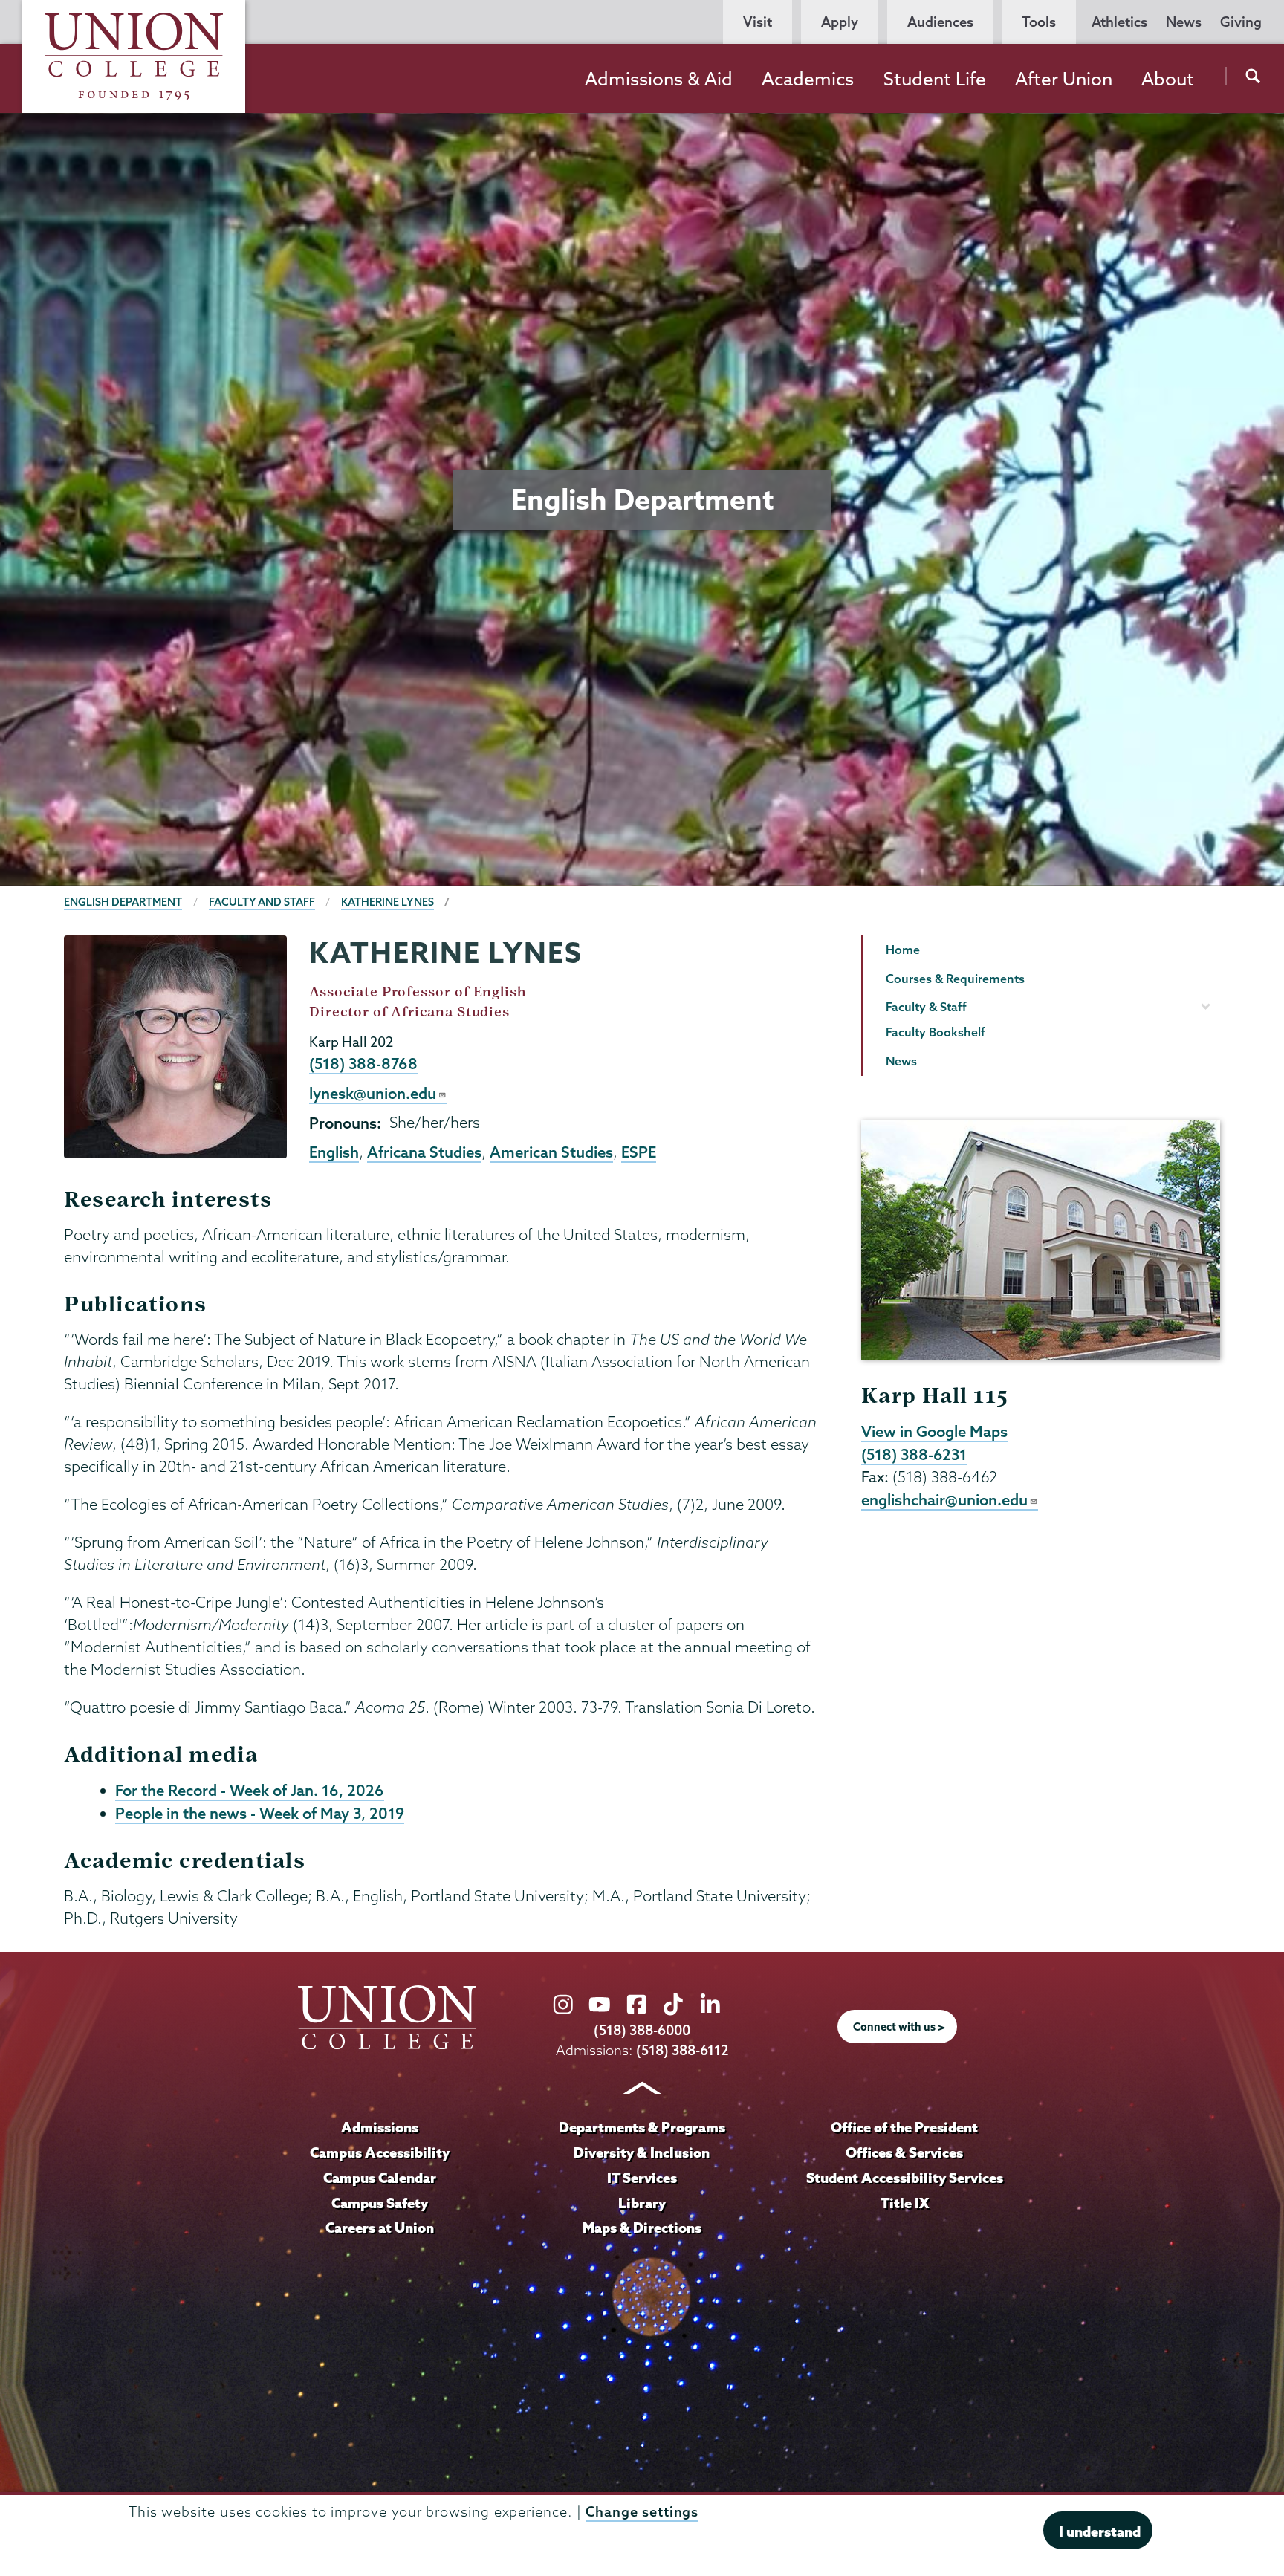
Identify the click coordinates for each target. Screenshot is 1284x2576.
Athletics (1119, 22)
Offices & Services (904, 2152)
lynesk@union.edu (373, 1093)
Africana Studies (424, 1152)
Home (903, 950)
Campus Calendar (380, 2178)
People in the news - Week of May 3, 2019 (260, 1813)
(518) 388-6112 (682, 2050)
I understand (1100, 2531)
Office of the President (904, 2127)
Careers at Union (380, 2228)
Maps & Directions (642, 2228)
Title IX (905, 2203)
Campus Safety (380, 2203)
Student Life (935, 79)
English (334, 1152)
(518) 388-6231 (914, 1454)
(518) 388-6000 (642, 2030)
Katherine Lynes (388, 902)
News (1184, 22)
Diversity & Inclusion (642, 2152)
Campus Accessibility (380, 2152)
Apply (840, 22)
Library (642, 2203)
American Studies (551, 1152)
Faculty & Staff (926, 1007)
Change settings (642, 2512)
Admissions (380, 2127)
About (1168, 79)
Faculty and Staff (262, 902)
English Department (123, 902)
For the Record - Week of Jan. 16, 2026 (250, 1790)
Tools (1039, 22)
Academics (808, 79)
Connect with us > (899, 2027)
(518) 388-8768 (363, 1063)
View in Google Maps (934, 1431)
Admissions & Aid (659, 79)
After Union (1064, 79)
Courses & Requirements (955, 979)
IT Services (642, 2178)
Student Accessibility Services (905, 2178)
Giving (1241, 22)
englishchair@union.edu (944, 1499)
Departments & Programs (642, 2127)
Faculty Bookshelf (936, 1032)
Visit (758, 22)
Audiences (940, 22)
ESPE (639, 1152)
